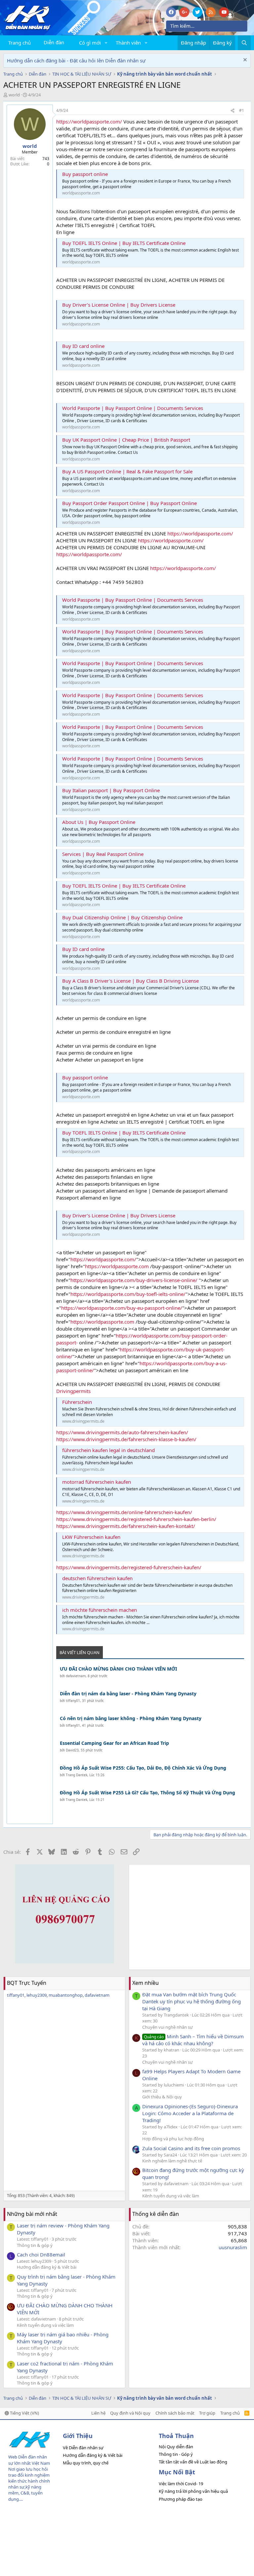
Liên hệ (98, 2413)
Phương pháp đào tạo (181, 2499)
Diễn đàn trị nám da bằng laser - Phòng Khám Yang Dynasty (128, 1694)
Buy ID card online (83, 346)
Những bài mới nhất (32, 2214)
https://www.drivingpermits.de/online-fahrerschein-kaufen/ (124, 1512)
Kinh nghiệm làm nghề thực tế (172, 2161)
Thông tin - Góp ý (176, 2454)
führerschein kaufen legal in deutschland (108, 1450)
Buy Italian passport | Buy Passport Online (111, 790)
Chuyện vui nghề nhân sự (168, 2027)
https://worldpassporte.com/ (89, 121)
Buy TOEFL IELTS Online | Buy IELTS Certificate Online (124, 243)
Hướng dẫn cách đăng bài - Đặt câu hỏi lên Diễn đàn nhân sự (76, 60)
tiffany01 (73, 1701)
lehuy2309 (37, 1995)
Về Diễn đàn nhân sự (83, 2448)
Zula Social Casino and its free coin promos (191, 2148)
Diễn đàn (54, 42)
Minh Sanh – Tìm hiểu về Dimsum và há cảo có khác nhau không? (193, 2040)
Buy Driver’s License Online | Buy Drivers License (119, 305)
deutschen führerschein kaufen (97, 1578)
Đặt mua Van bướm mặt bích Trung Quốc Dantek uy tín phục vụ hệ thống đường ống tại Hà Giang (191, 2001)
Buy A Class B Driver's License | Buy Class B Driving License (130, 981)
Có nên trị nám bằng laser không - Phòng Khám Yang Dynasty (131, 1718)
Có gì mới (90, 43)
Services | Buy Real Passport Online (103, 854)
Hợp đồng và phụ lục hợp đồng (173, 2139)
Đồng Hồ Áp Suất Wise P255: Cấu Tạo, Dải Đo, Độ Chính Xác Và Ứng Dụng (143, 1768)
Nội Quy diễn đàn (176, 2447)
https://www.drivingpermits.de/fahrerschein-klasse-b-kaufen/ (126, 1439)
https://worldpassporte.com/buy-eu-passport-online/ (122, 1308)
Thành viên (128, 43)
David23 (72, 1750)
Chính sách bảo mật (175, 2413)
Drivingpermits (73, 1391)
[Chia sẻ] (233, 111)
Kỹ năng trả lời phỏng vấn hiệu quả (193, 2491)
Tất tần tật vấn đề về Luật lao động (193, 2462)
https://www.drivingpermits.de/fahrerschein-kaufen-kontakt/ (126, 1526)
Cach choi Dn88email (41, 2254)
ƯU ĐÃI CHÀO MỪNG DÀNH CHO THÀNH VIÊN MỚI (118, 1669)
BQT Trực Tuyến (27, 1983)
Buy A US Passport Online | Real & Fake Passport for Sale (127, 471)
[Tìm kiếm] (244, 43)
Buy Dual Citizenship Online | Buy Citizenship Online (122, 917)
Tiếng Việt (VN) (24, 2413)
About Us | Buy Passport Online (99, 822)
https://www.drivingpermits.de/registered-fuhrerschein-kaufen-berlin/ (136, 1519)
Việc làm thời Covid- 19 (181, 2484)
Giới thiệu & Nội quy (162, 2097)
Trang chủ (20, 43)
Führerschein (77, 1402)
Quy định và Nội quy (130, 2413)
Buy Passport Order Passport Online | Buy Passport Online (129, 503)
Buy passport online (85, 174)
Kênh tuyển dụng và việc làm (171, 2196)
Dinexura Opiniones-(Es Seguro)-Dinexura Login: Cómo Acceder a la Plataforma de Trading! (190, 2113)
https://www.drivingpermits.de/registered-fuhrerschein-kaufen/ (129, 1567)
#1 (242, 110)
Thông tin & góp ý (35, 2245)
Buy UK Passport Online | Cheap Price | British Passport (126, 440)
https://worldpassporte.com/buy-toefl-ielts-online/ (128, 1294)
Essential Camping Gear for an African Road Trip (114, 1743)
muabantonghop (66, 1995)
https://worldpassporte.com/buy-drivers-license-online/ (134, 1280)
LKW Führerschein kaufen (91, 1537)
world (14, 95)
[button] (106, 43)
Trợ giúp (207, 2413)
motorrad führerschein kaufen (97, 1482)
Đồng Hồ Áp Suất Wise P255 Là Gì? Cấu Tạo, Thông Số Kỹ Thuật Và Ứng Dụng (148, 1793)
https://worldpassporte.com (117, 1266)
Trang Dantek (77, 1775)
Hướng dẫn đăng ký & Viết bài (47, 2267)
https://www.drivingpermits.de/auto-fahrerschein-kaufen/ (122, 1432)
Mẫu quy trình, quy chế (86, 2463)
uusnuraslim (233, 2247)
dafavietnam (76, 1676)
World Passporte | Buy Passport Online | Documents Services (133, 408)
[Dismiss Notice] (244, 61)
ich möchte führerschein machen (100, 1610)
